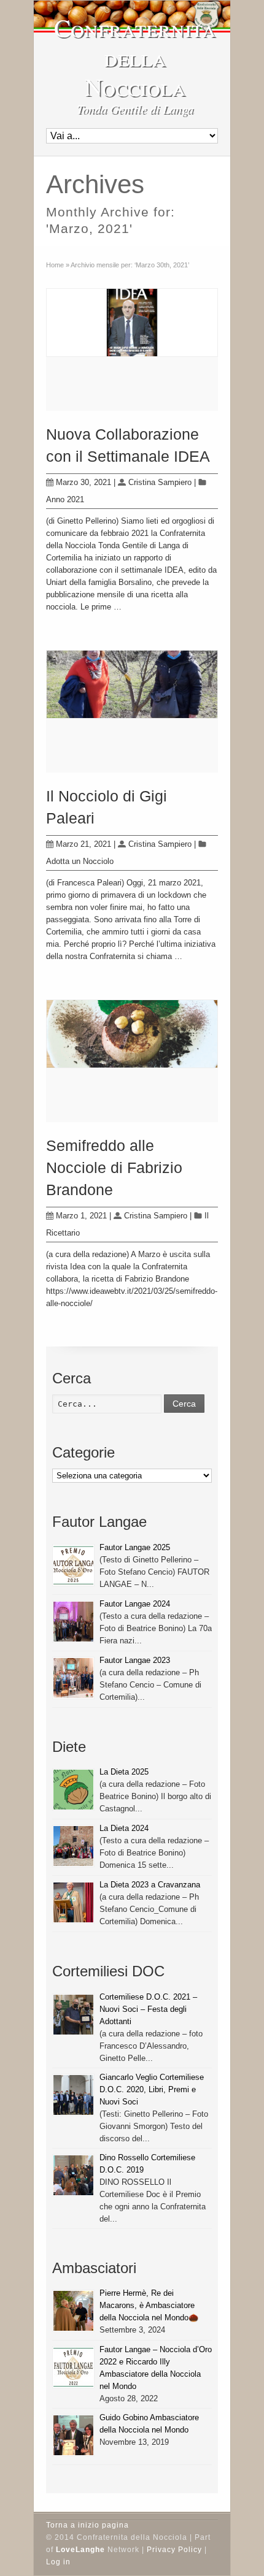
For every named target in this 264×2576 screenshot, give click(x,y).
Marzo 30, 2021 (83, 482)
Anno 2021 (65, 499)
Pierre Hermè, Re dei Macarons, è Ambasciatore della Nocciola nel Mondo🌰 (149, 2305)
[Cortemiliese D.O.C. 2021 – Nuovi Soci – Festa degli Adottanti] (73, 2015)
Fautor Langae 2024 (135, 1604)
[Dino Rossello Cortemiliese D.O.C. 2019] (73, 2175)
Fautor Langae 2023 (135, 1660)
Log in (58, 2562)
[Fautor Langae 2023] (73, 1678)
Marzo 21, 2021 (83, 844)
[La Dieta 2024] (73, 1846)
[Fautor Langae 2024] (73, 1622)
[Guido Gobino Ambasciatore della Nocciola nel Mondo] (73, 2435)
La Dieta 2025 (124, 1772)
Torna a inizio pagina (87, 2525)
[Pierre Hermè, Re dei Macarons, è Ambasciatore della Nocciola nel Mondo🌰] (73, 2311)
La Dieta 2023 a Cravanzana (150, 1885)
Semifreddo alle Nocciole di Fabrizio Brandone (114, 1168)
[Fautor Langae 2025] (73, 1565)
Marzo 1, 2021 (81, 1216)
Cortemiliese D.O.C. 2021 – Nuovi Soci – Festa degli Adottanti (148, 2009)
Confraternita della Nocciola (135, 57)
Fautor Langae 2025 (135, 1547)
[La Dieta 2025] (73, 1790)
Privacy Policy (174, 2550)
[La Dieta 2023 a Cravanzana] (73, 1902)
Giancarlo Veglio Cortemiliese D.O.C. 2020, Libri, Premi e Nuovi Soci (152, 2089)
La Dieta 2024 (124, 1828)
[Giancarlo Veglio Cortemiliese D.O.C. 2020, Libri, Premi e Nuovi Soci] (73, 2095)
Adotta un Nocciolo (80, 861)
